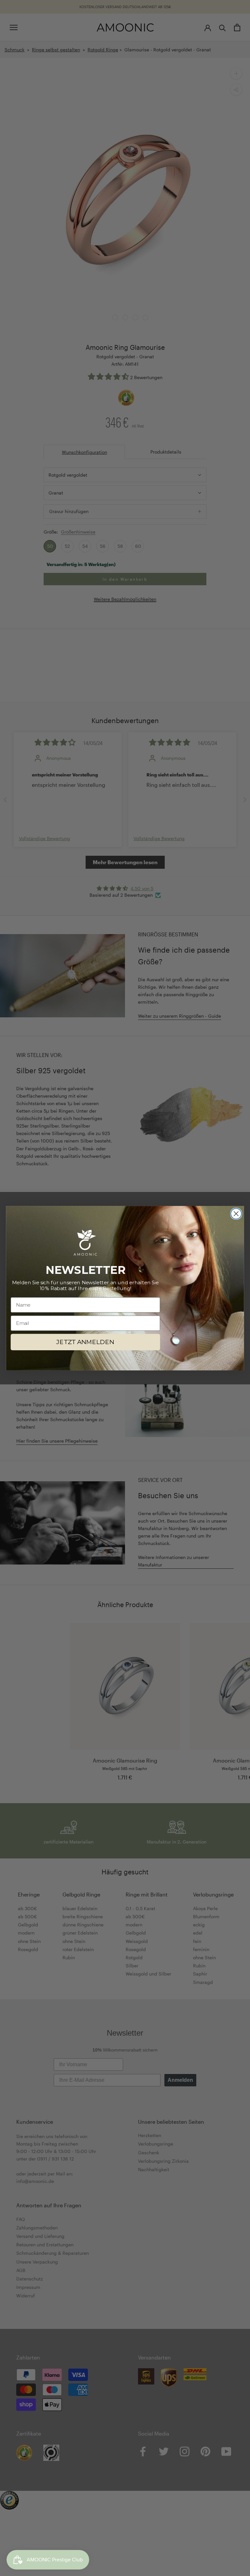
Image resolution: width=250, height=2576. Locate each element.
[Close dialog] (236, 1214)
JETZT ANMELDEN (85, 1342)
